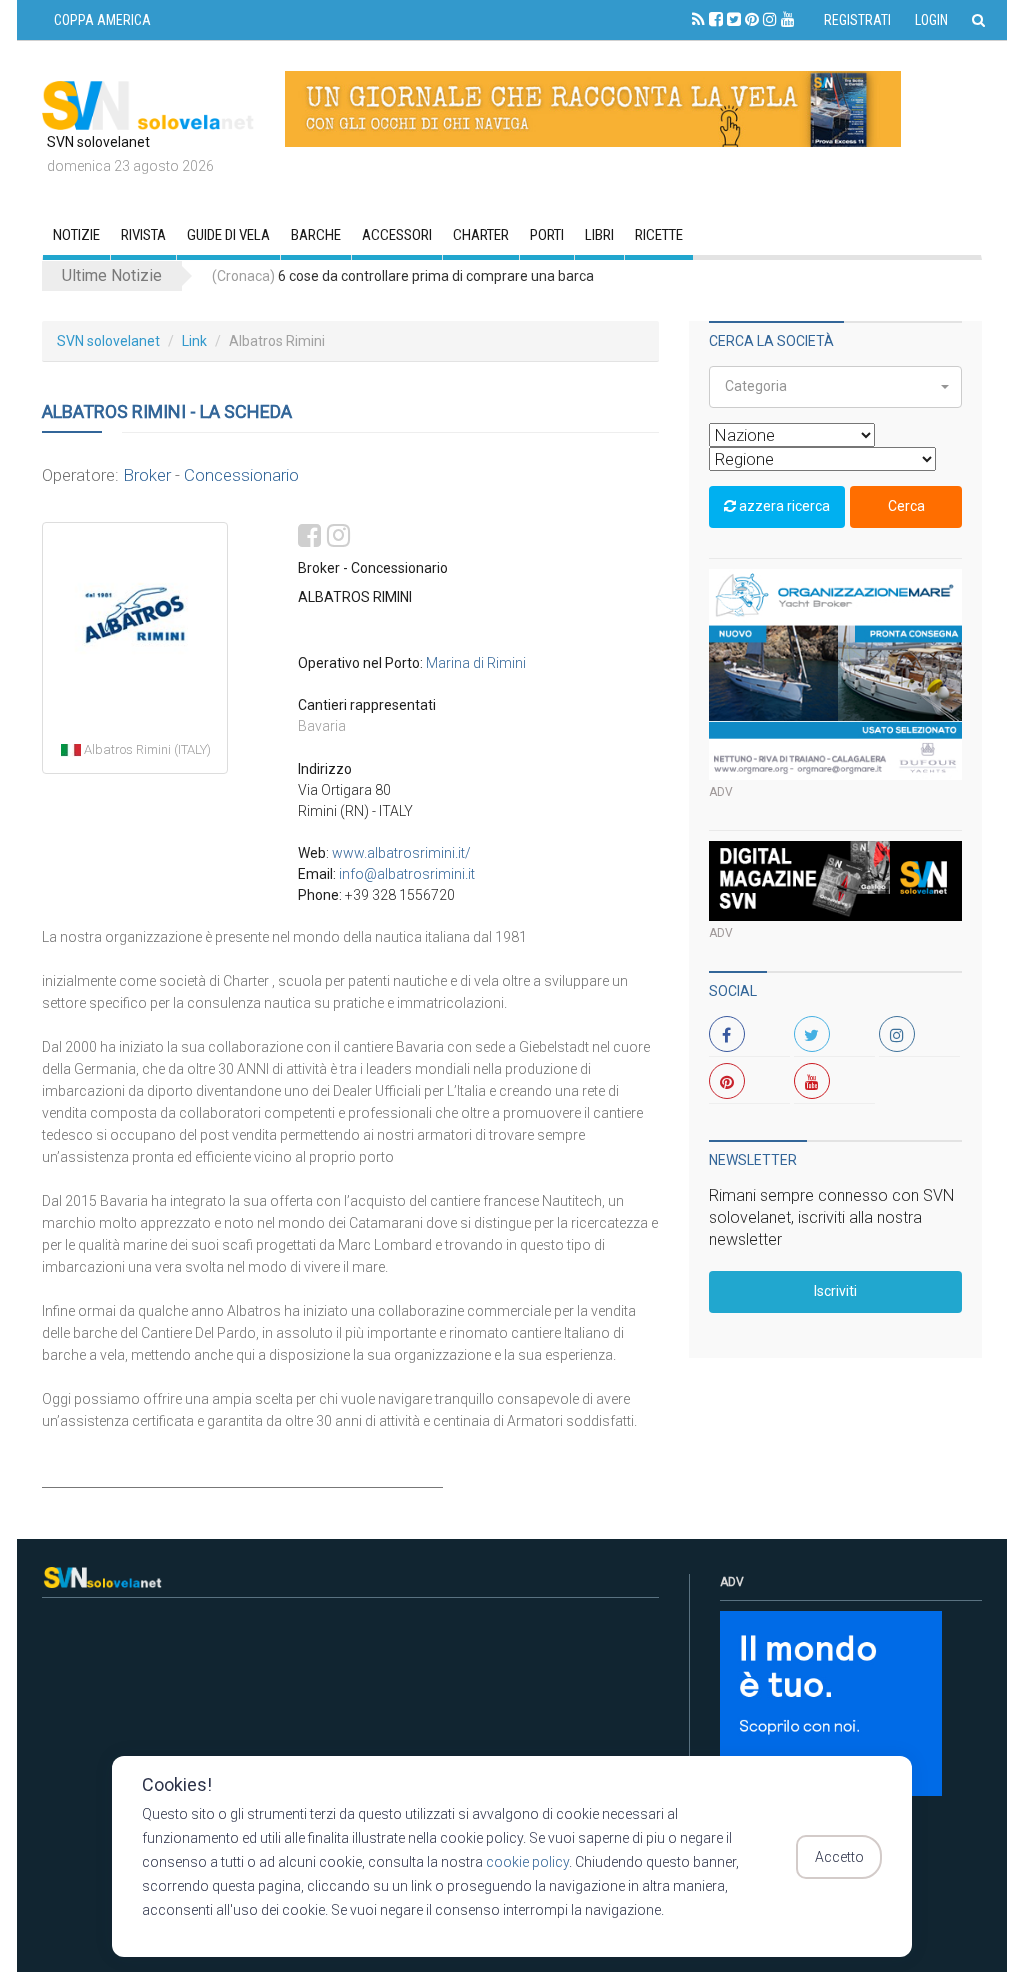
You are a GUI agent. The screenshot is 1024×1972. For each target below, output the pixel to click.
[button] (835, 387)
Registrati (857, 20)
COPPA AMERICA (102, 20)
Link (194, 341)
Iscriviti (835, 1291)
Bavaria (322, 726)
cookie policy (527, 1862)
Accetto (839, 1857)
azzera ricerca (783, 506)
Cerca (906, 506)
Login (931, 20)
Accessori (397, 235)
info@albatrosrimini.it (407, 874)
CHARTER (481, 235)
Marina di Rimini (476, 663)
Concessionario (241, 475)
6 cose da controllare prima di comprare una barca (403, 276)
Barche (316, 235)
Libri (599, 235)
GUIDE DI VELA (228, 235)
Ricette (659, 235)
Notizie (76, 235)
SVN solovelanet (108, 341)
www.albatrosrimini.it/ (401, 853)
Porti (547, 235)
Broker (147, 475)
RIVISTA (143, 235)
